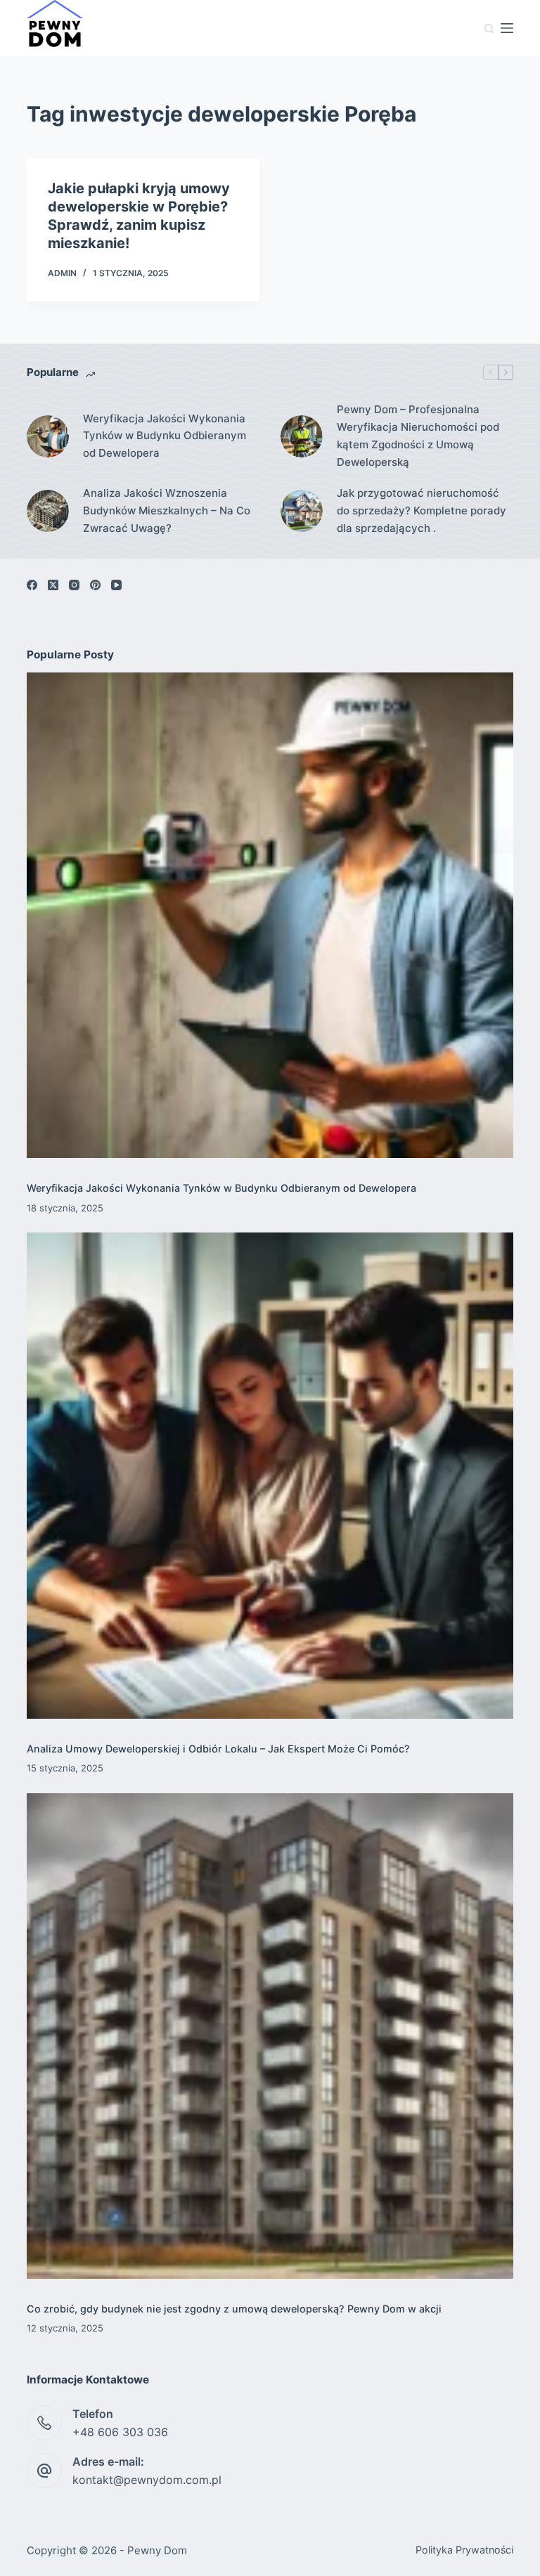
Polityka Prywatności (464, 2550)
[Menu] (507, 28)
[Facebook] (32, 585)
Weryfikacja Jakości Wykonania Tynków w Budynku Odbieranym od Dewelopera (165, 436)
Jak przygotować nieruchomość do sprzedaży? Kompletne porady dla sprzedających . (422, 510)
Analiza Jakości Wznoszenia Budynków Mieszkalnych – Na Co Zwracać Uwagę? (167, 510)
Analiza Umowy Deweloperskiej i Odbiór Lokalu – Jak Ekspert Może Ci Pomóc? (218, 1749)
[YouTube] (116, 585)
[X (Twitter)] (53, 585)
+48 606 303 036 (120, 2432)
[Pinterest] (95, 585)
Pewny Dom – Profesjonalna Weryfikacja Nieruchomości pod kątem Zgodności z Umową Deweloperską (418, 435)
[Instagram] (74, 585)
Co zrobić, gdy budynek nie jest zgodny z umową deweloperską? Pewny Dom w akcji (234, 2309)
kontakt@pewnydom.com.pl (147, 2480)
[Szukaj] (489, 28)
